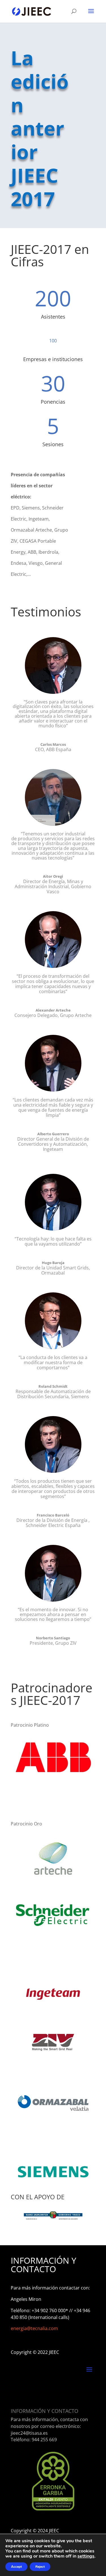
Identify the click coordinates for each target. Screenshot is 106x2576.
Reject (40, 2567)
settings (86, 2556)
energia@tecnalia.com (34, 2328)
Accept (16, 2567)
